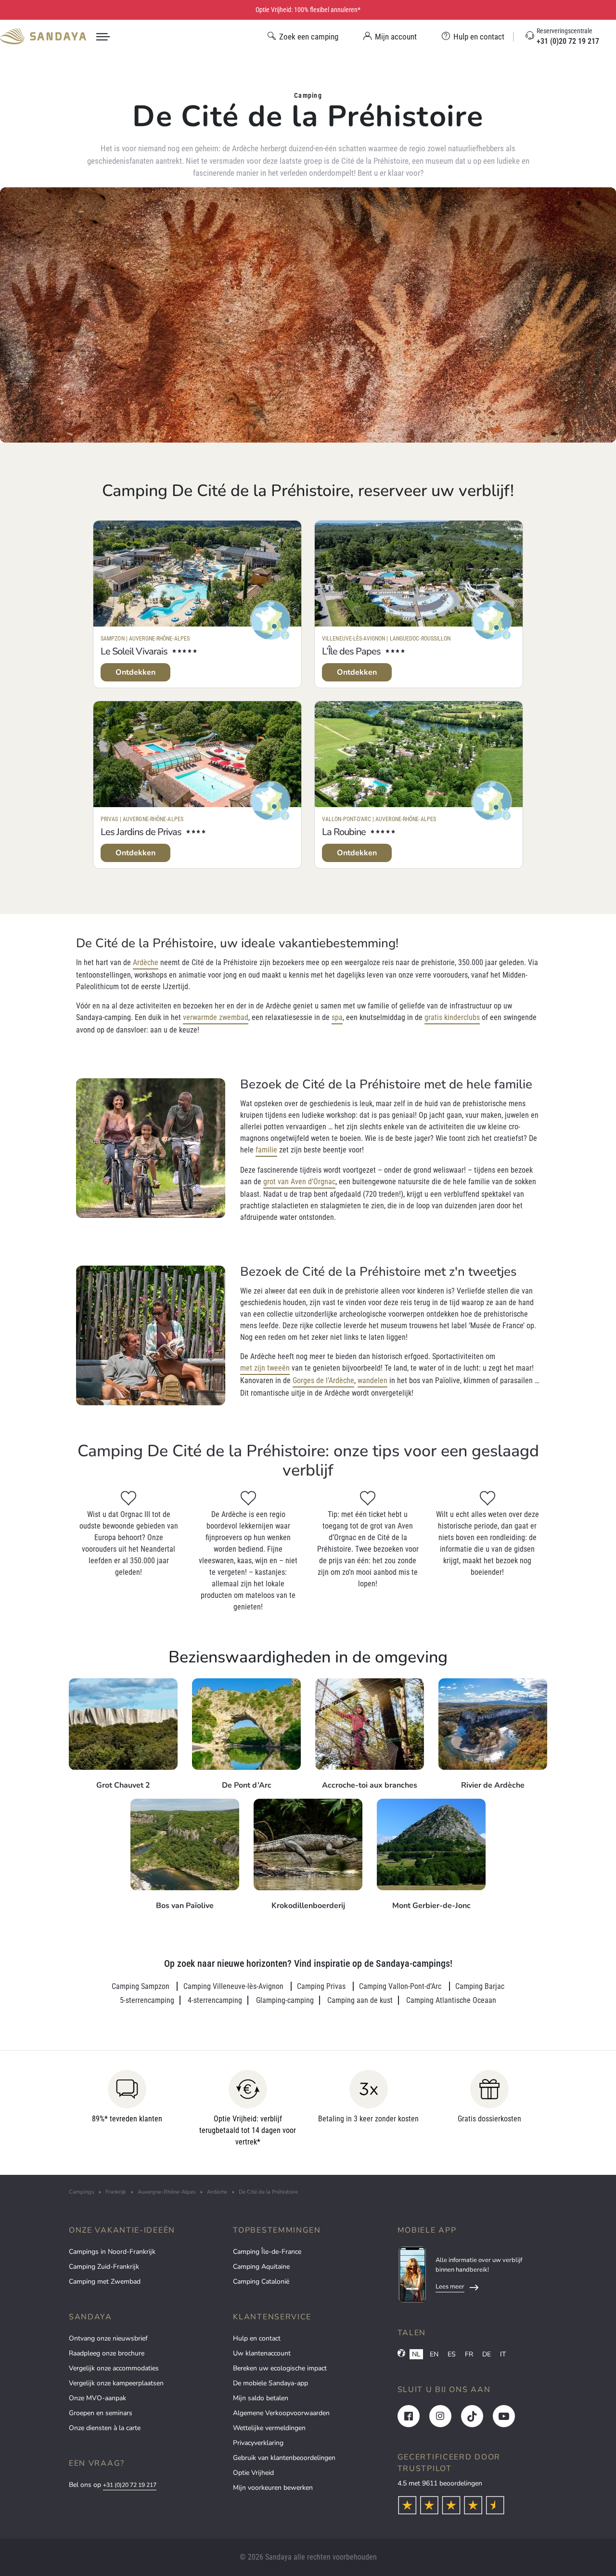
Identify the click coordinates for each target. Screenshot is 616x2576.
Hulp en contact (257, 2338)
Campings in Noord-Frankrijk (112, 2252)
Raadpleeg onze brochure (107, 2353)
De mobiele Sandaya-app (270, 2383)
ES (452, 2354)
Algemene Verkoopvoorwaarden (281, 2413)
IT (503, 2354)
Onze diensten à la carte (105, 2428)
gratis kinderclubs (452, 1017)
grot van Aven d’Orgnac (299, 1182)
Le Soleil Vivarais (134, 651)
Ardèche (146, 962)
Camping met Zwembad (105, 2282)
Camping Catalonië (261, 2282)
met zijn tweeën (265, 1368)
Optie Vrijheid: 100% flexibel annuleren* (308, 10)
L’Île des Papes (351, 651)
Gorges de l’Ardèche (323, 1380)
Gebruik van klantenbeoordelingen (284, 2458)
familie (266, 1150)
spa (337, 1017)
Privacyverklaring (258, 2443)
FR (469, 2354)
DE (487, 2354)
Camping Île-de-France (267, 2252)
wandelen (372, 1380)
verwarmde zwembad (216, 1017)
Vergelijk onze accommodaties (114, 2368)
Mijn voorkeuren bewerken (273, 2488)
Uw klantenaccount (262, 2353)
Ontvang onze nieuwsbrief (108, 2338)
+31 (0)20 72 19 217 (130, 2485)
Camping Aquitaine (261, 2267)
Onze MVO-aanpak (97, 2398)
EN (434, 2354)
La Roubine (344, 832)
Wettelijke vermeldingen (269, 2428)
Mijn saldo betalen (261, 2398)
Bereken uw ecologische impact (280, 2368)
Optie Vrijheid (253, 2473)
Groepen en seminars (101, 2413)
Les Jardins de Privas (141, 832)
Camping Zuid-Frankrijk (104, 2267)
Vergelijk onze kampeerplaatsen (116, 2383)
